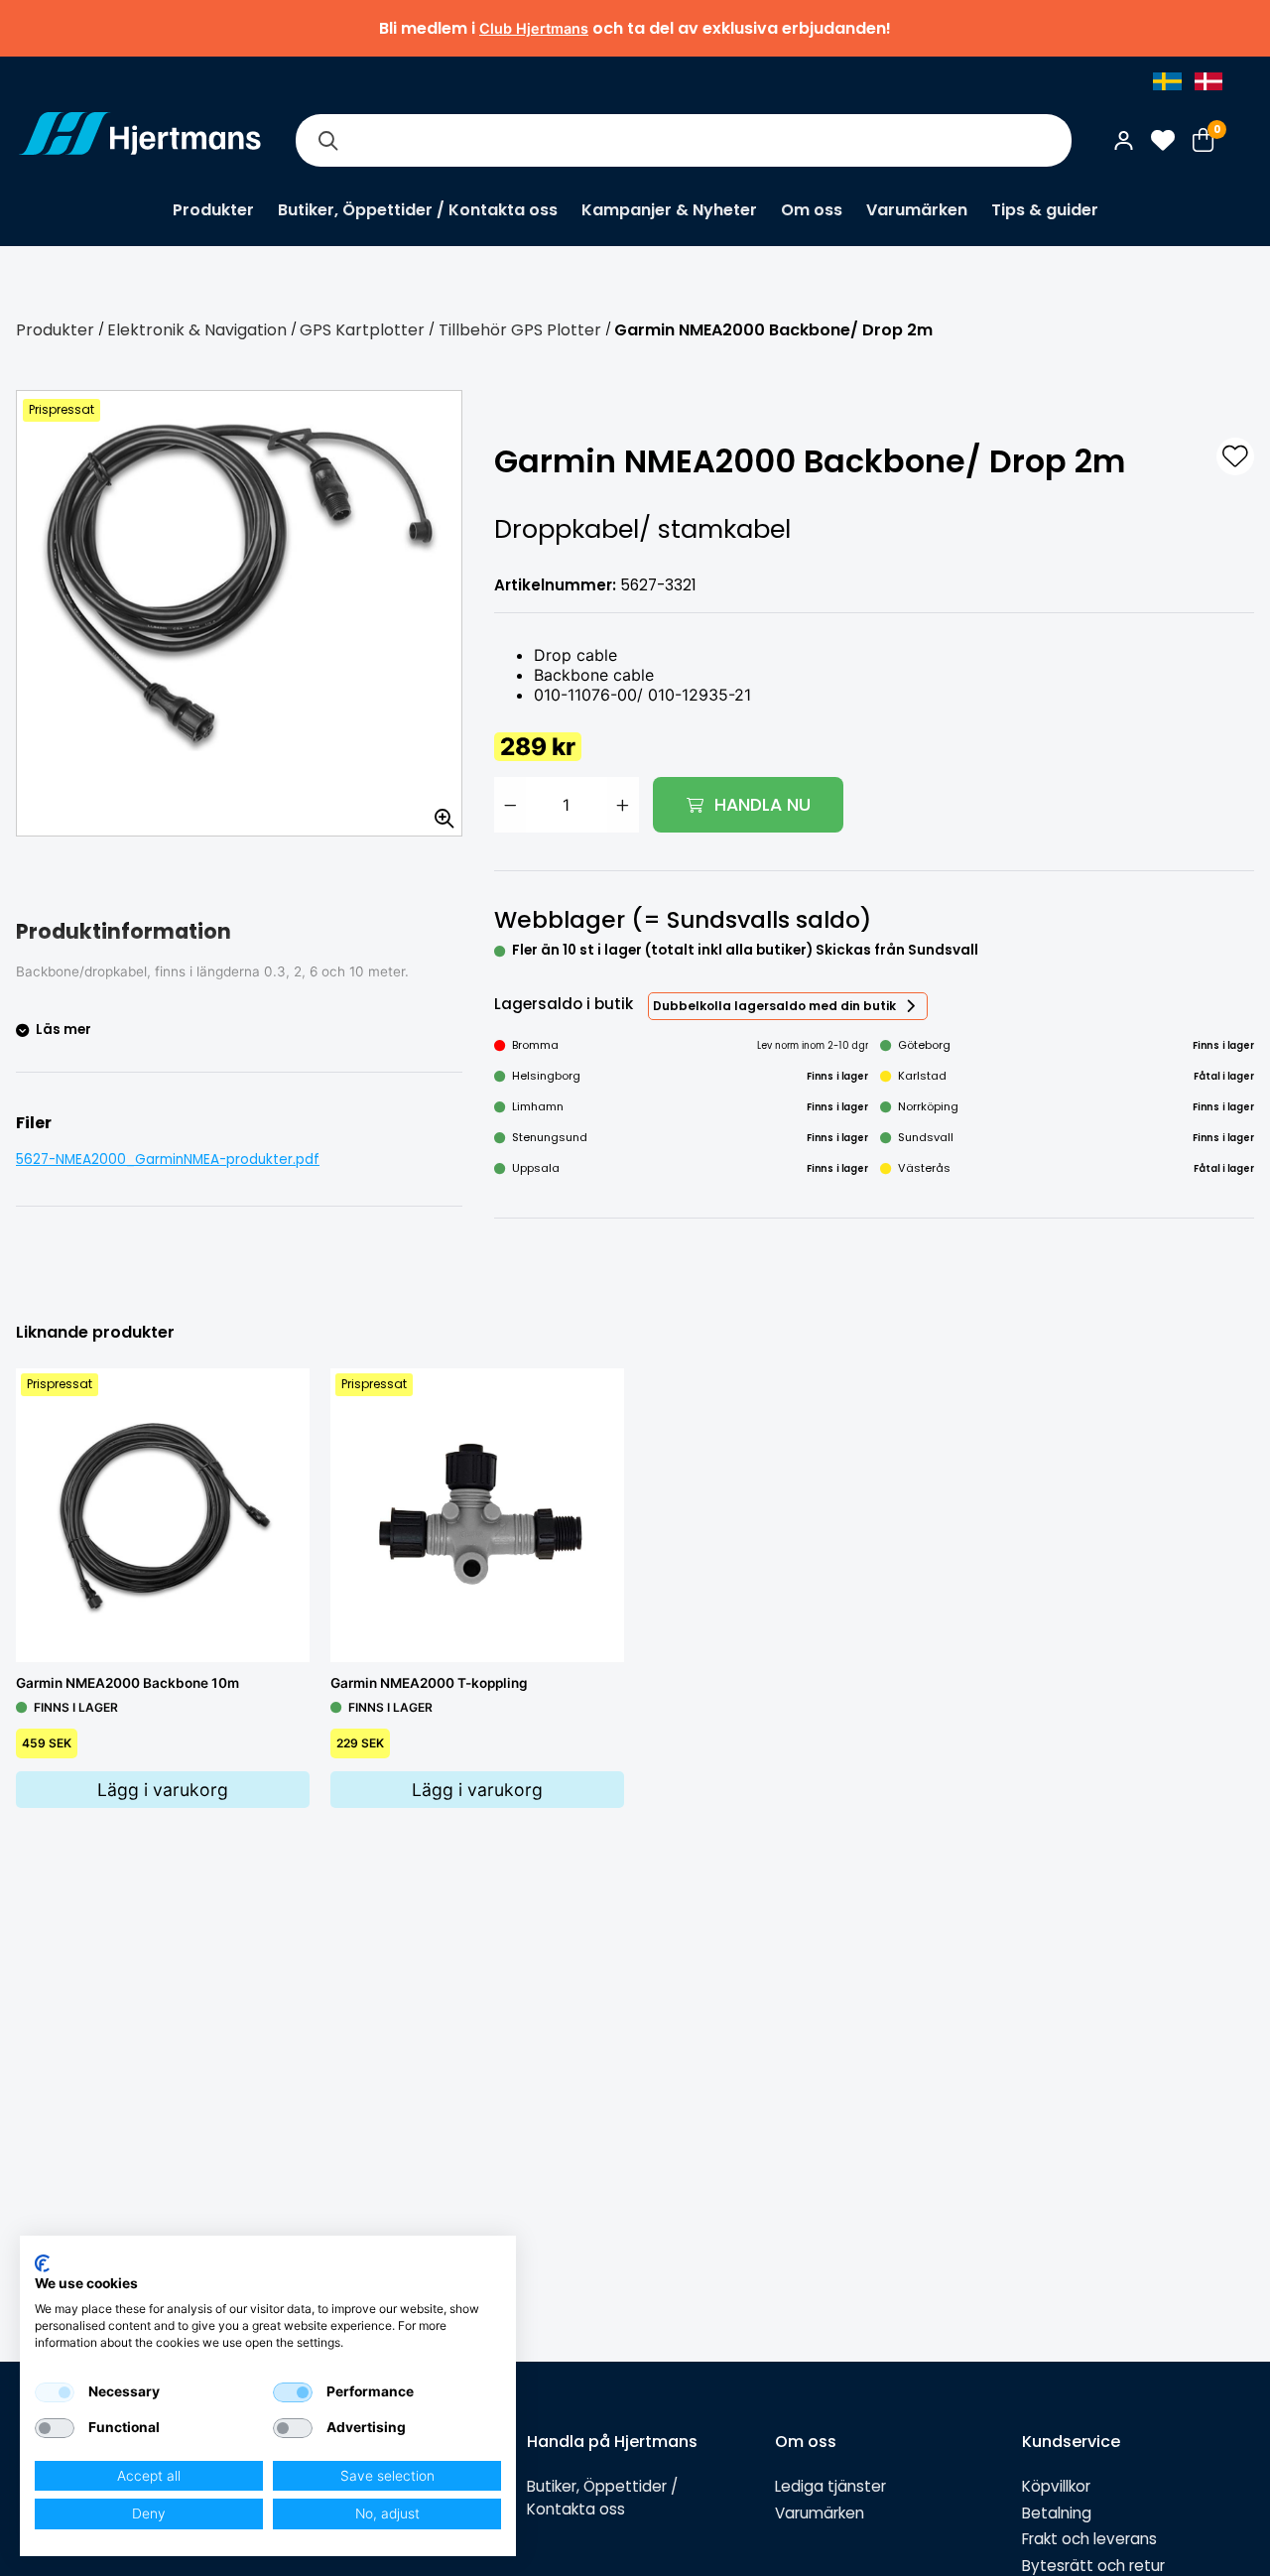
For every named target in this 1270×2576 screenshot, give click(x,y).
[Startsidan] (140, 140)
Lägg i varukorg (163, 1790)
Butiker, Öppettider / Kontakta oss (418, 210)
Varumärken (917, 210)
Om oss (812, 210)
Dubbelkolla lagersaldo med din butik (774, 1006)
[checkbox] (55, 2392)
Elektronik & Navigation (197, 330)
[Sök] (327, 140)
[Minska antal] (510, 805)
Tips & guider (1045, 210)
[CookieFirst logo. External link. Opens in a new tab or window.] (42, 2263)
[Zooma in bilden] (438, 812)
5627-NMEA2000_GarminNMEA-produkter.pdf (168, 1159)
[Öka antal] (623, 805)
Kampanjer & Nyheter (669, 210)
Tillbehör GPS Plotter (520, 330)
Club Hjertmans (534, 28)
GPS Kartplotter (362, 330)
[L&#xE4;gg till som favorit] (1235, 456)
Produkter (213, 210)
